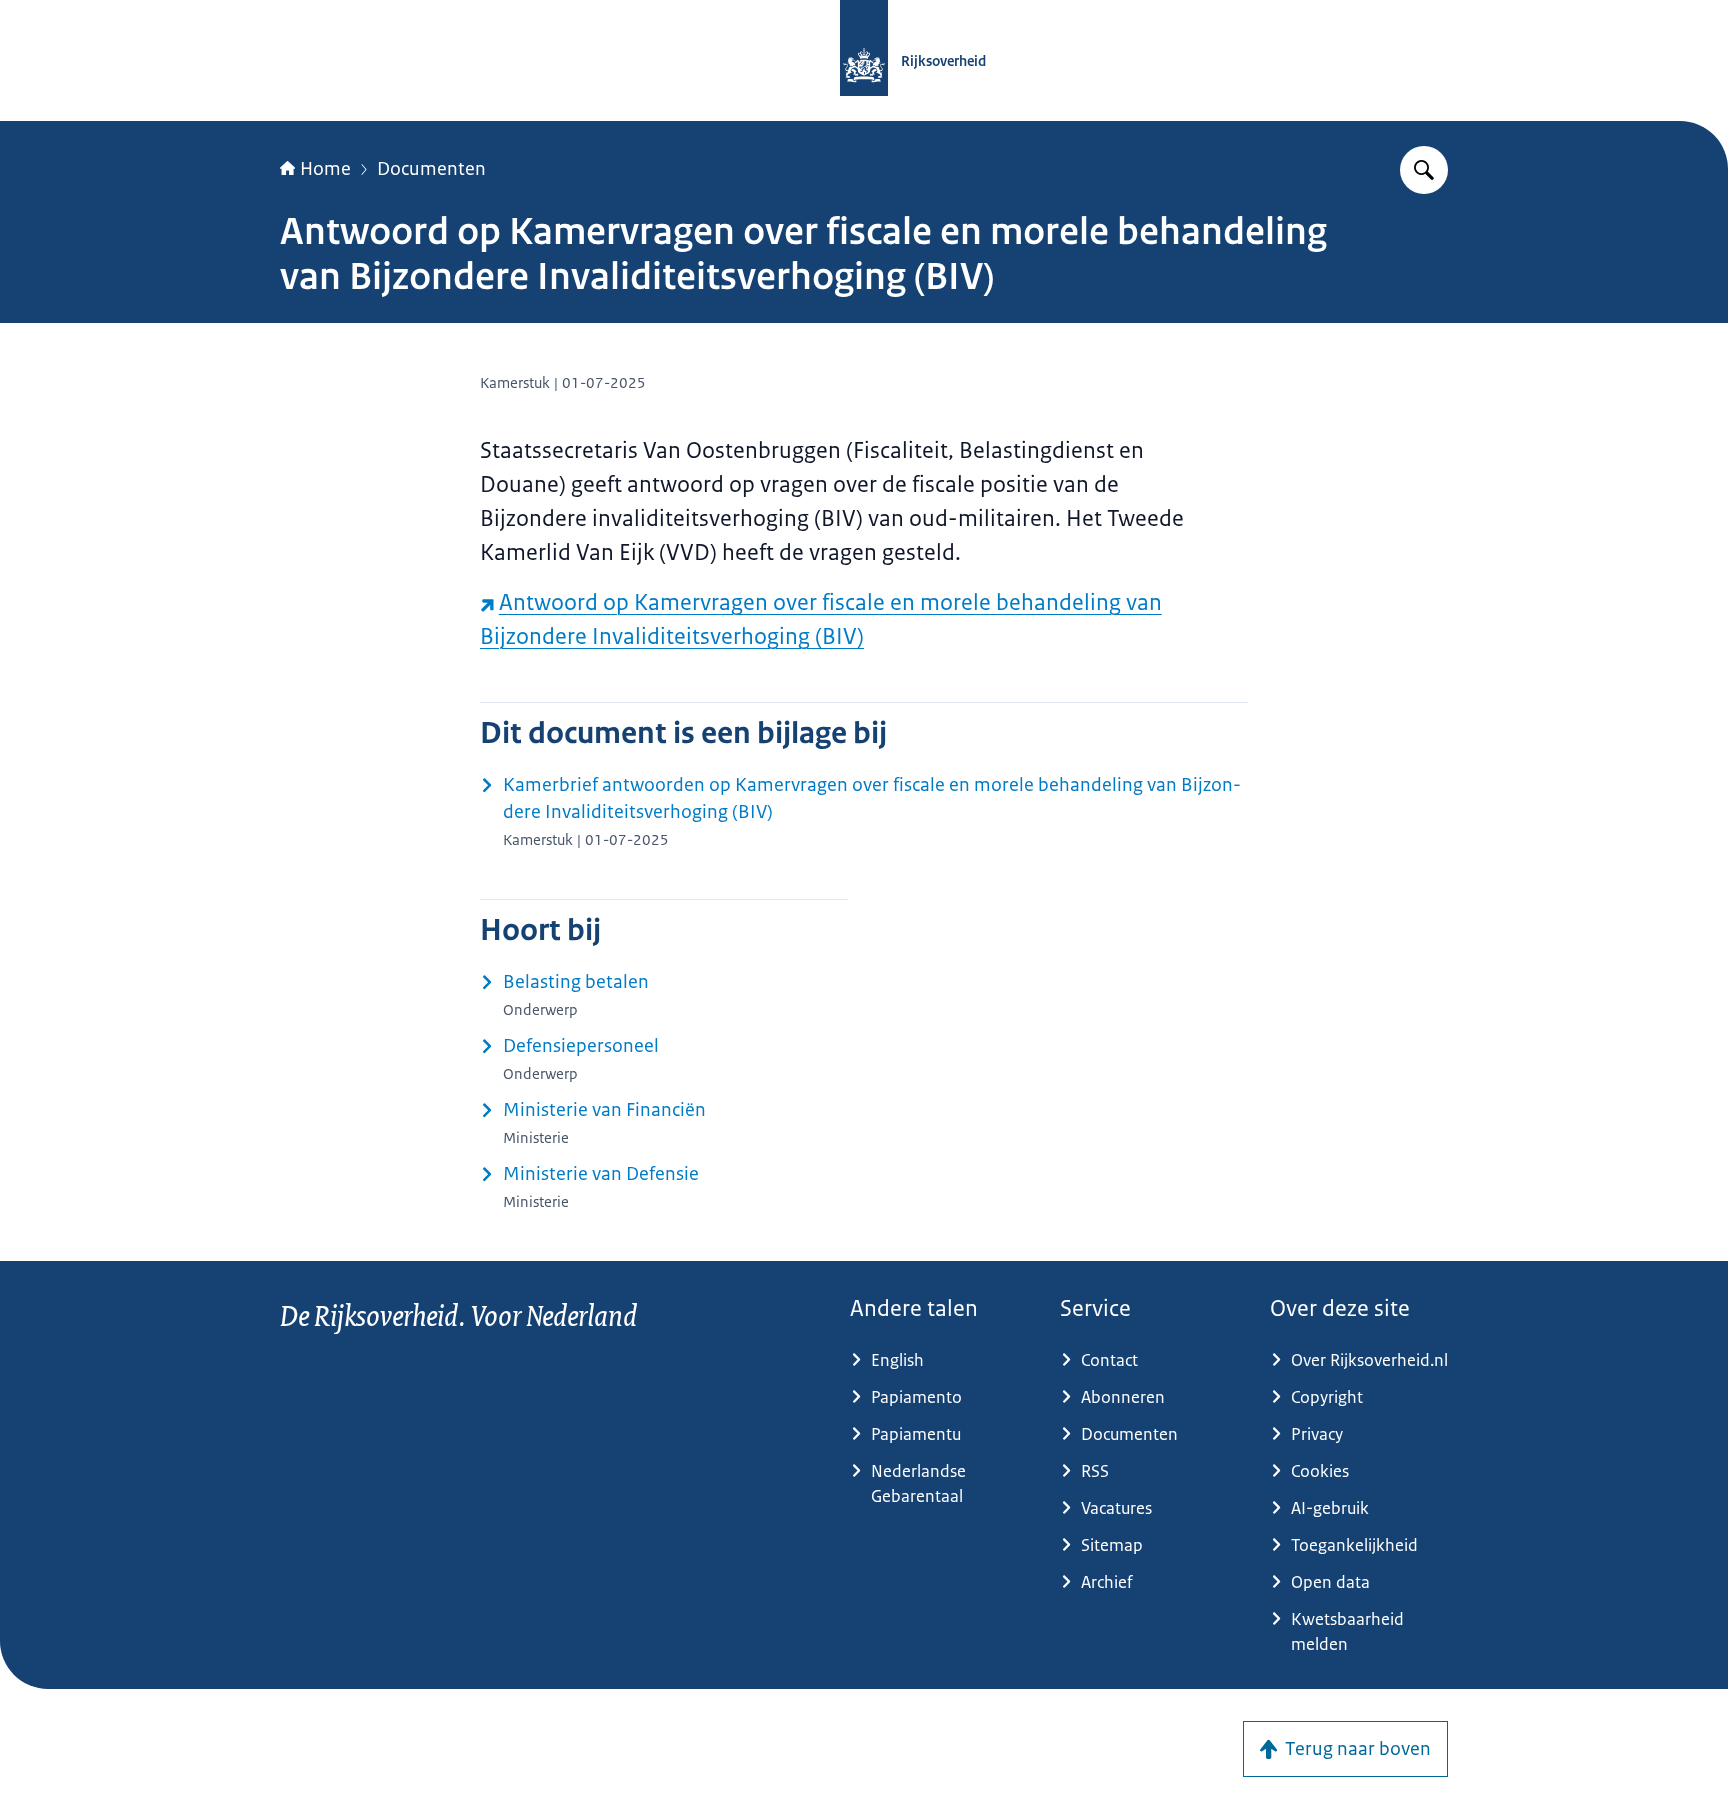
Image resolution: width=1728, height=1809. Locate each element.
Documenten (431, 169)
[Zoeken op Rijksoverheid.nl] (1424, 170)
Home (325, 169)
